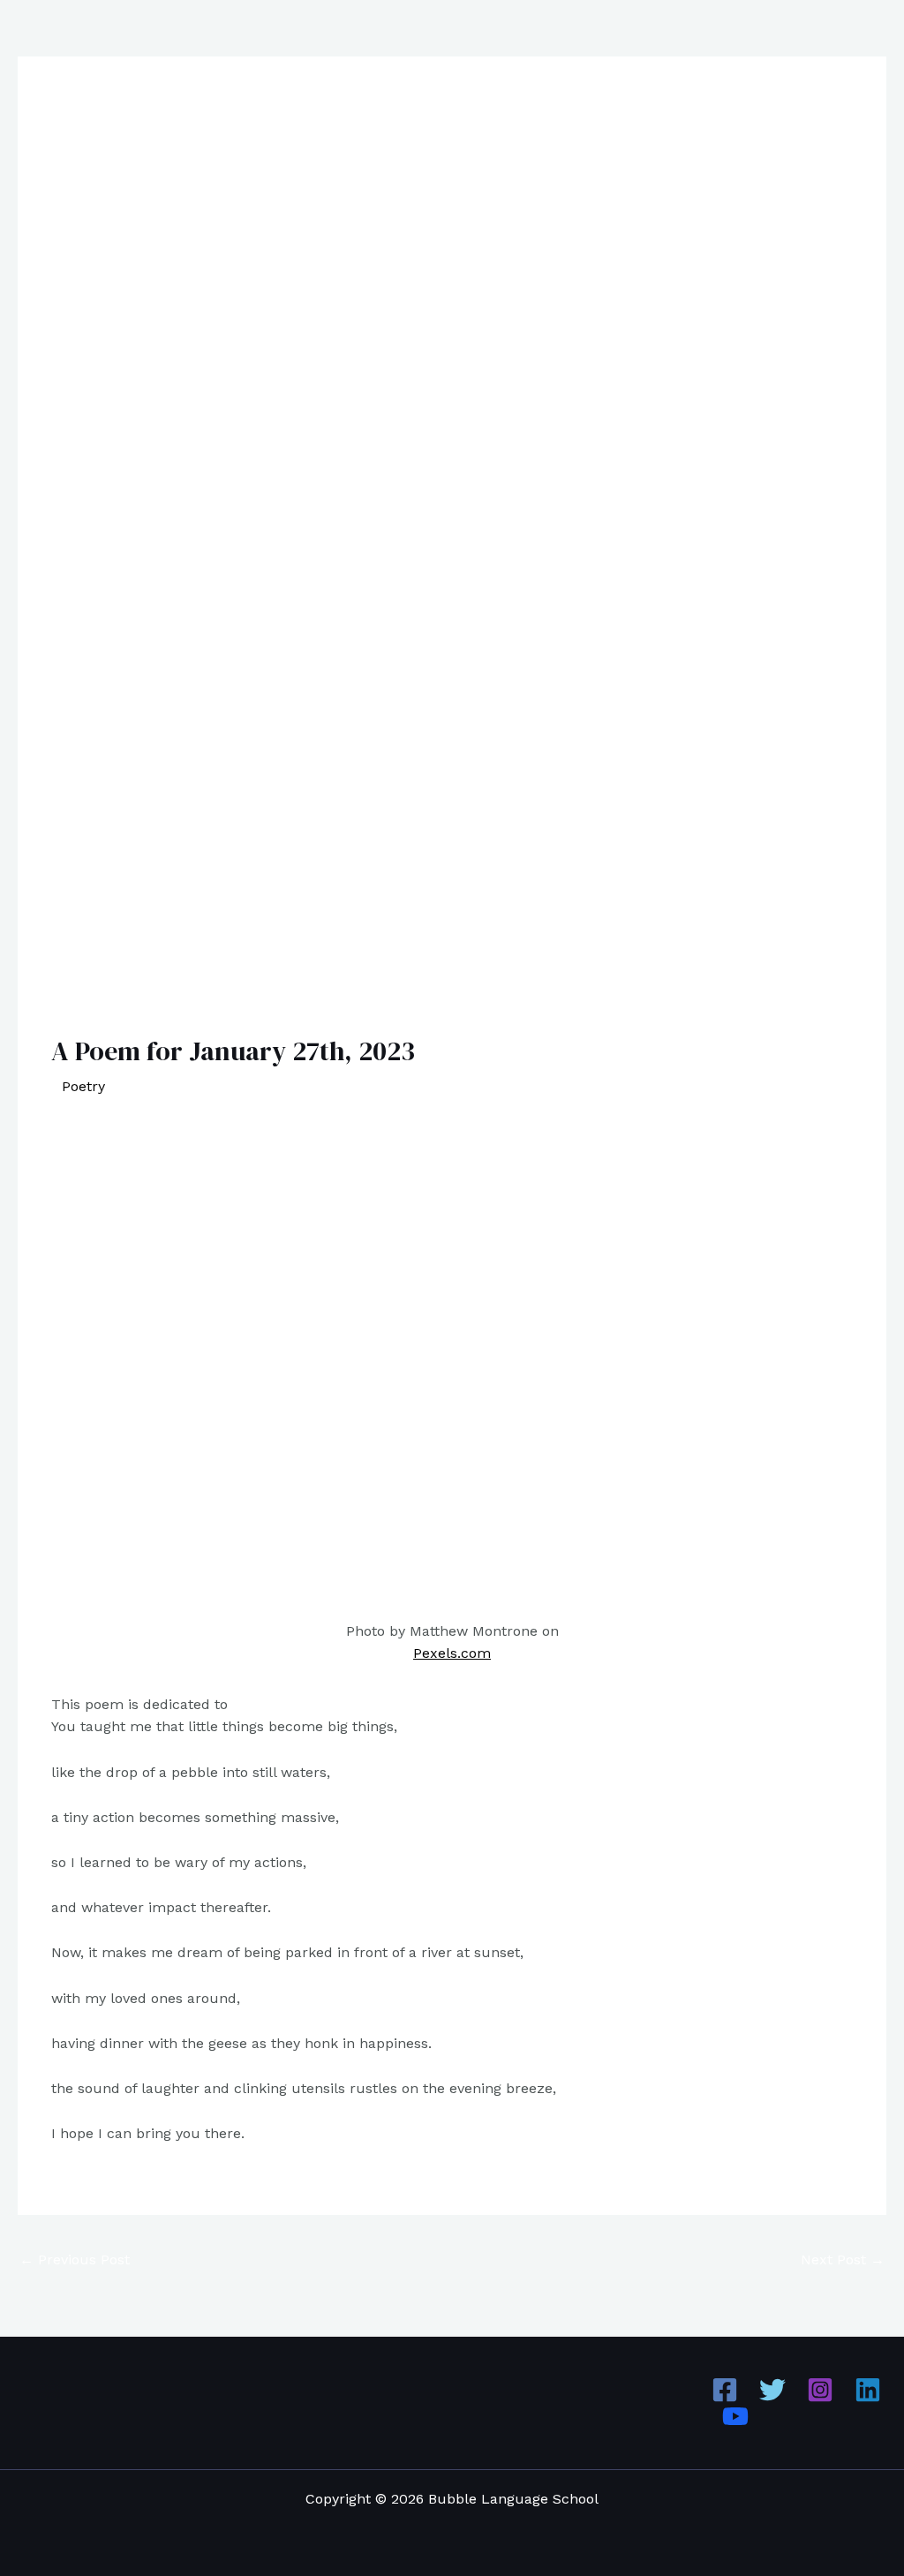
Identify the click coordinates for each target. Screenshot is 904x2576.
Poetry (83, 1086)
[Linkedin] (868, 2390)
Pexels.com (452, 1653)
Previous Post (75, 2260)
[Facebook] (725, 2390)
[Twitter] (772, 2390)
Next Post (843, 2260)
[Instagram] (820, 2390)
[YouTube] (735, 2416)
